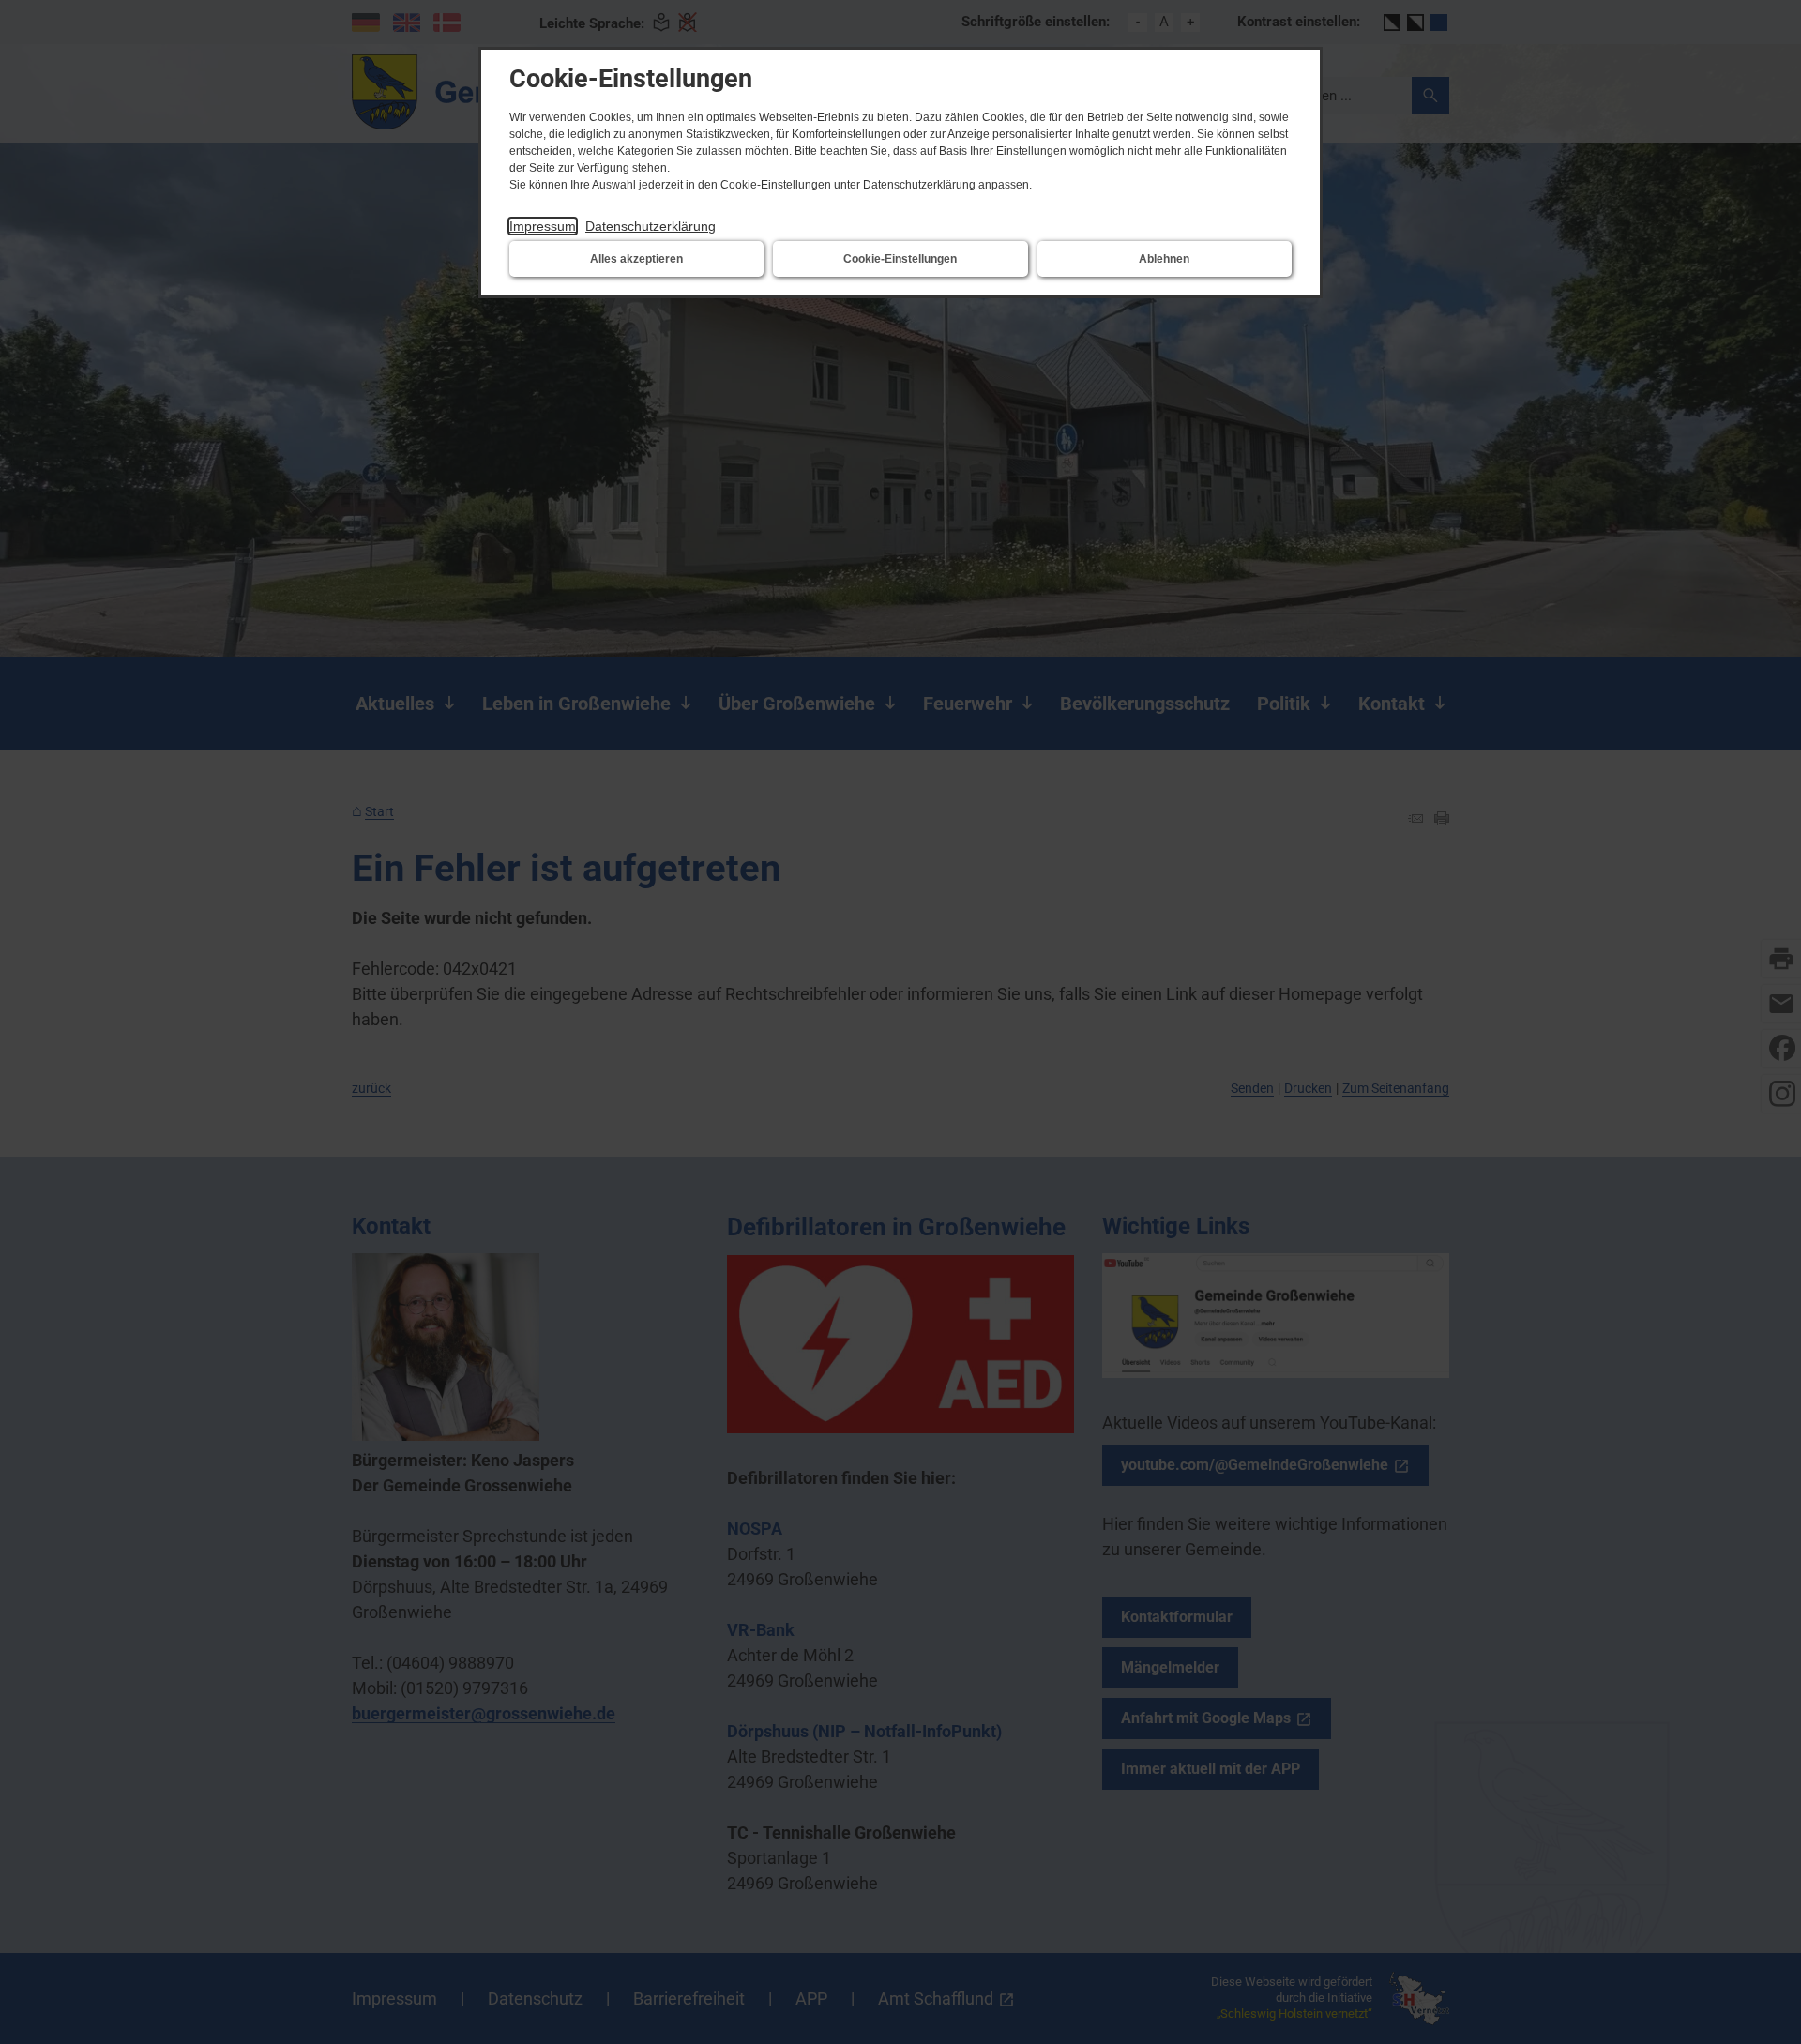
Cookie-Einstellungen (900, 259)
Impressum (543, 226)
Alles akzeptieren (636, 259)
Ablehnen (1164, 259)
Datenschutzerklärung (651, 226)
